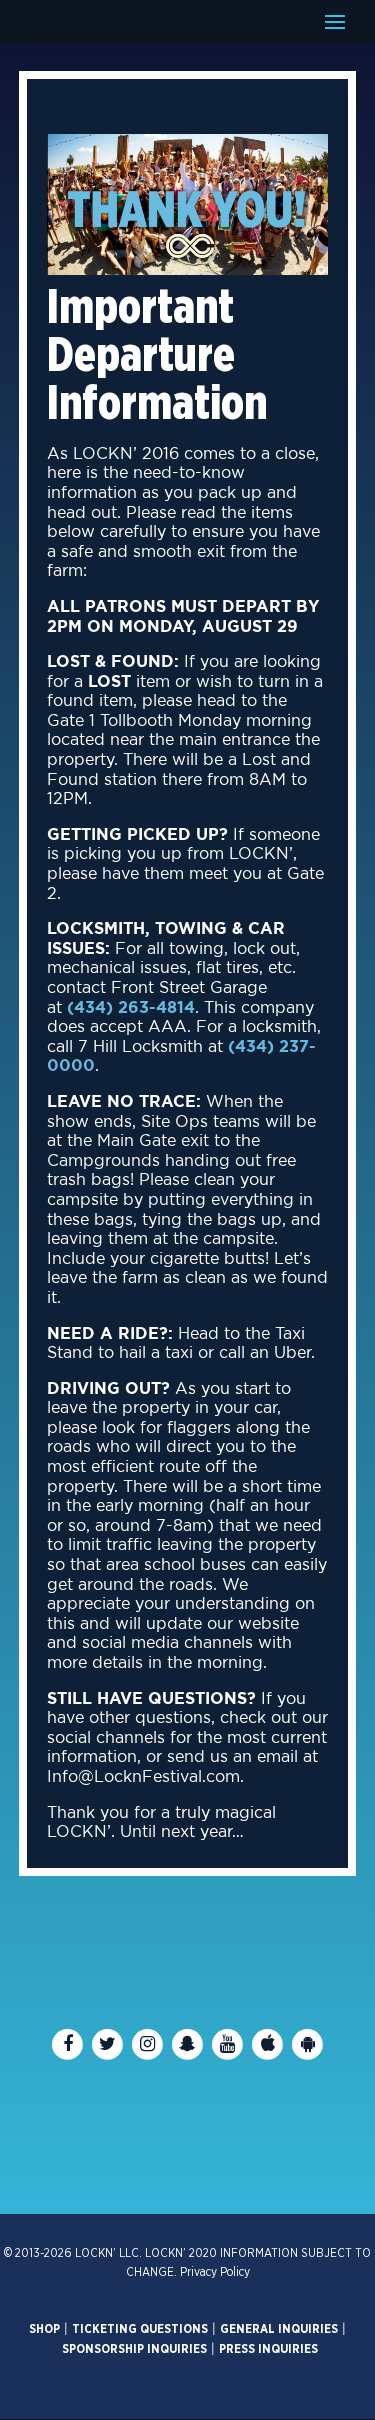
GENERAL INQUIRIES (279, 2329)
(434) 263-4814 (131, 1008)
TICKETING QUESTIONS (140, 2329)
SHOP (44, 2329)
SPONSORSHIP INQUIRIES (134, 2349)
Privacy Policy (215, 2272)
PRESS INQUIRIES (268, 2349)
